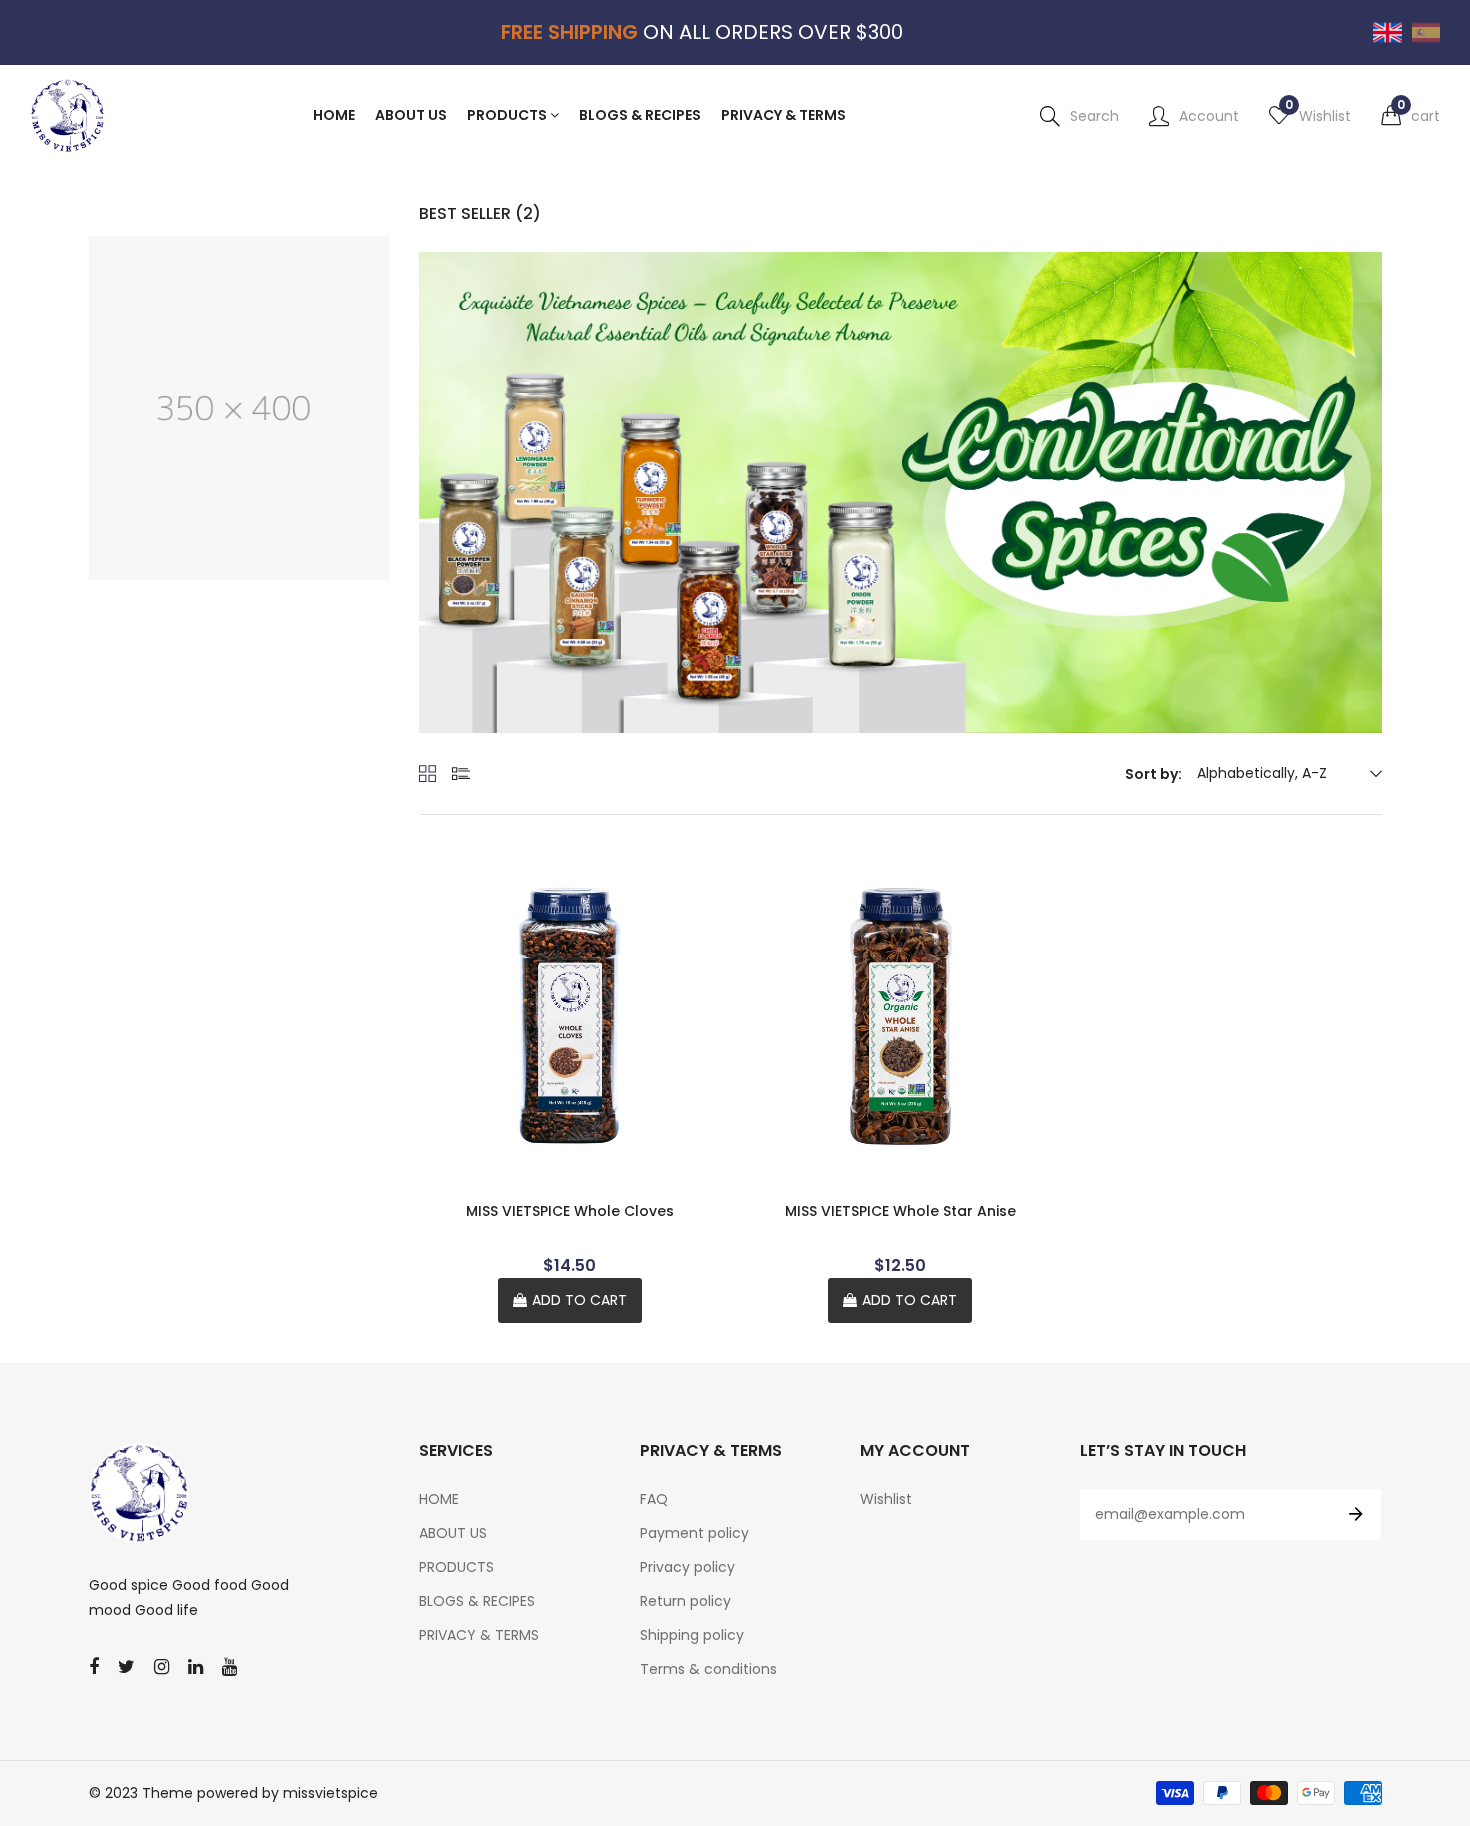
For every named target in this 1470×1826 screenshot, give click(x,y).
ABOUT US (453, 1533)
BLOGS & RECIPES (477, 1601)
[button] (1410, 116)
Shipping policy (692, 1635)
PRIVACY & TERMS (479, 1635)
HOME (439, 1499)
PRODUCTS (456, 1567)
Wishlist (886, 1499)
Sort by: (1153, 774)
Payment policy (694, 1533)
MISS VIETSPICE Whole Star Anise (900, 1211)
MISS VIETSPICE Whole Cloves (570, 1211)
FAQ (654, 1499)
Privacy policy (687, 1567)
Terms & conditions (708, 1669)
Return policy (685, 1601)
